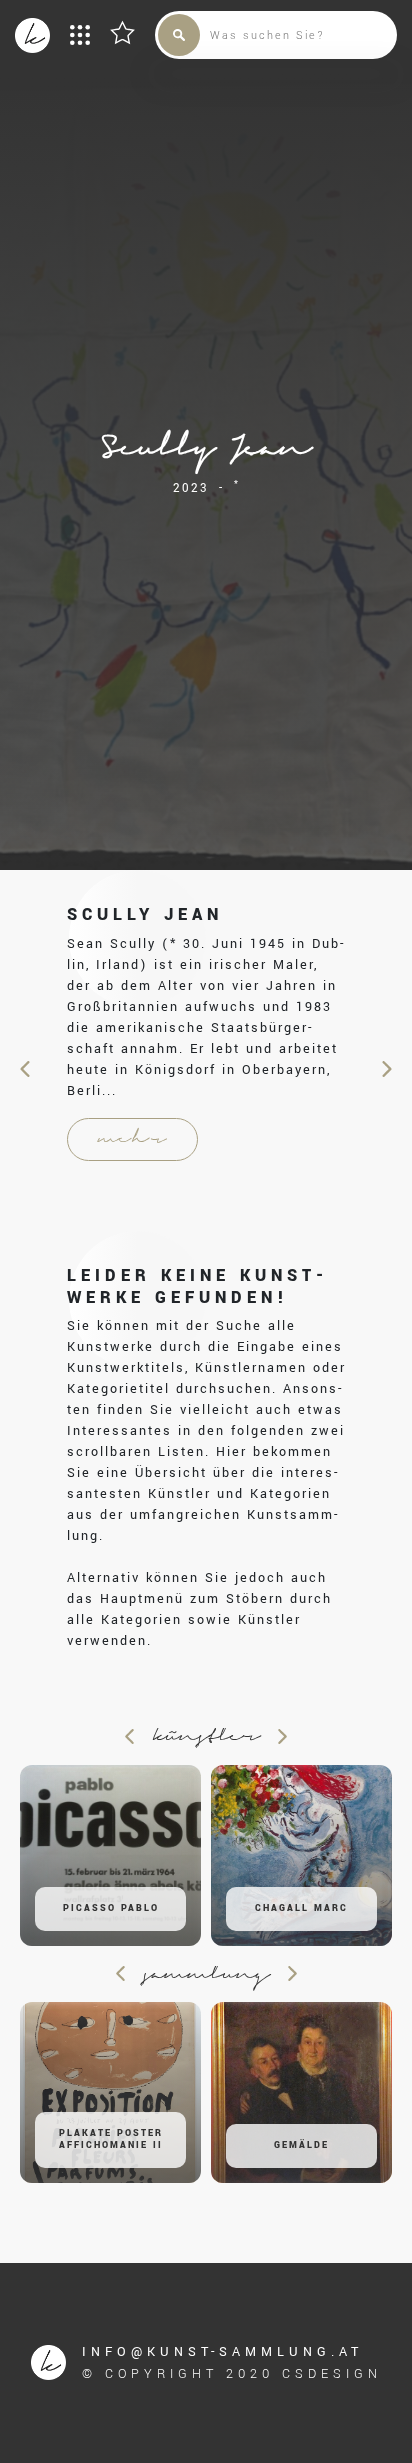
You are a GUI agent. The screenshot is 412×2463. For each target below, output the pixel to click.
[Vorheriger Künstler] (27, 1069)
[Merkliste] (122, 32)
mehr (132, 1139)
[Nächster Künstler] (386, 1069)
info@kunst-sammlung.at (222, 2352)
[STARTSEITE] (32, 35)
